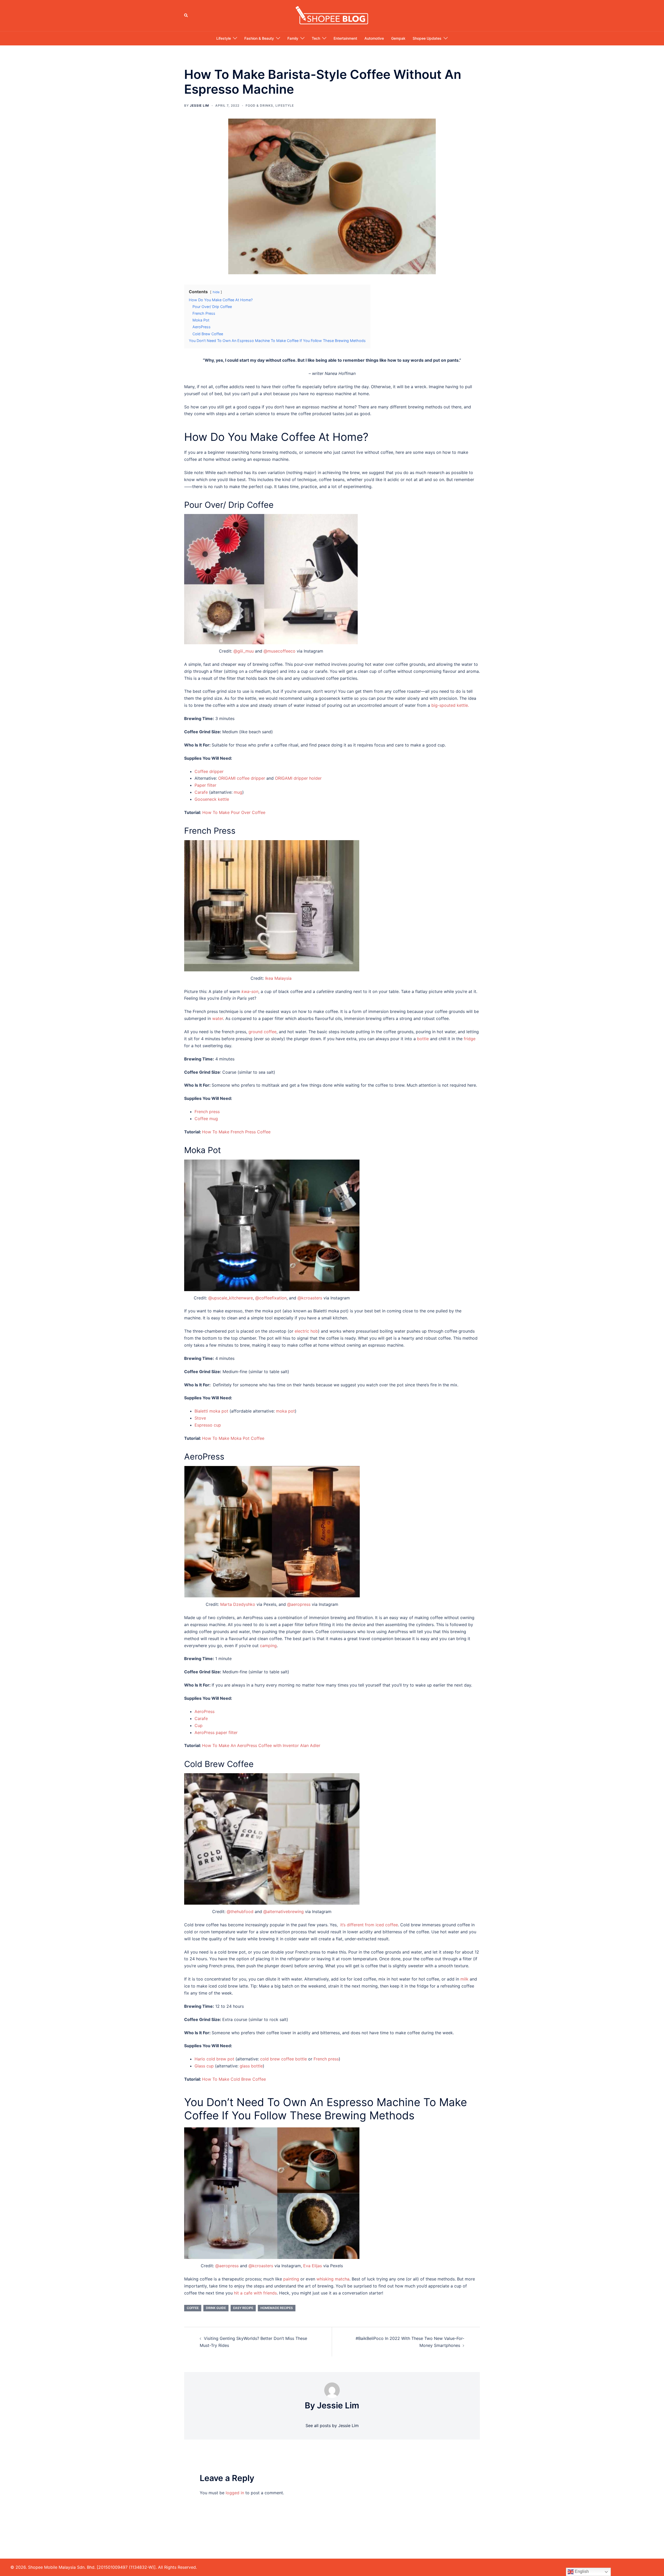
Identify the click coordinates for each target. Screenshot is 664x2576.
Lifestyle (224, 38)
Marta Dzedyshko (238, 1604)
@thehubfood (240, 1912)
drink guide (216, 2308)
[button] (186, 16)
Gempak (398, 38)
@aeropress (299, 1604)
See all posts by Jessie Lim (332, 2426)
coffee (193, 2308)
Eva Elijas (313, 2266)
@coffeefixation (271, 1298)
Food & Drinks (259, 105)
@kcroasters (310, 1298)
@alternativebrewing (283, 1912)
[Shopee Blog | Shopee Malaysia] (332, 15)
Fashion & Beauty (259, 38)
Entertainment (345, 38)
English (581, 2571)
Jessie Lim (199, 105)
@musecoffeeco (279, 651)
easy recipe (243, 2308)
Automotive (374, 38)
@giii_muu (244, 651)
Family (293, 38)
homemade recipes (277, 2308)
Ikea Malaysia (279, 978)
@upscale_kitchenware (231, 1298)
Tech (316, 38)
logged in (235, 2493)
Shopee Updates (427, 38)
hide (216, 292)
